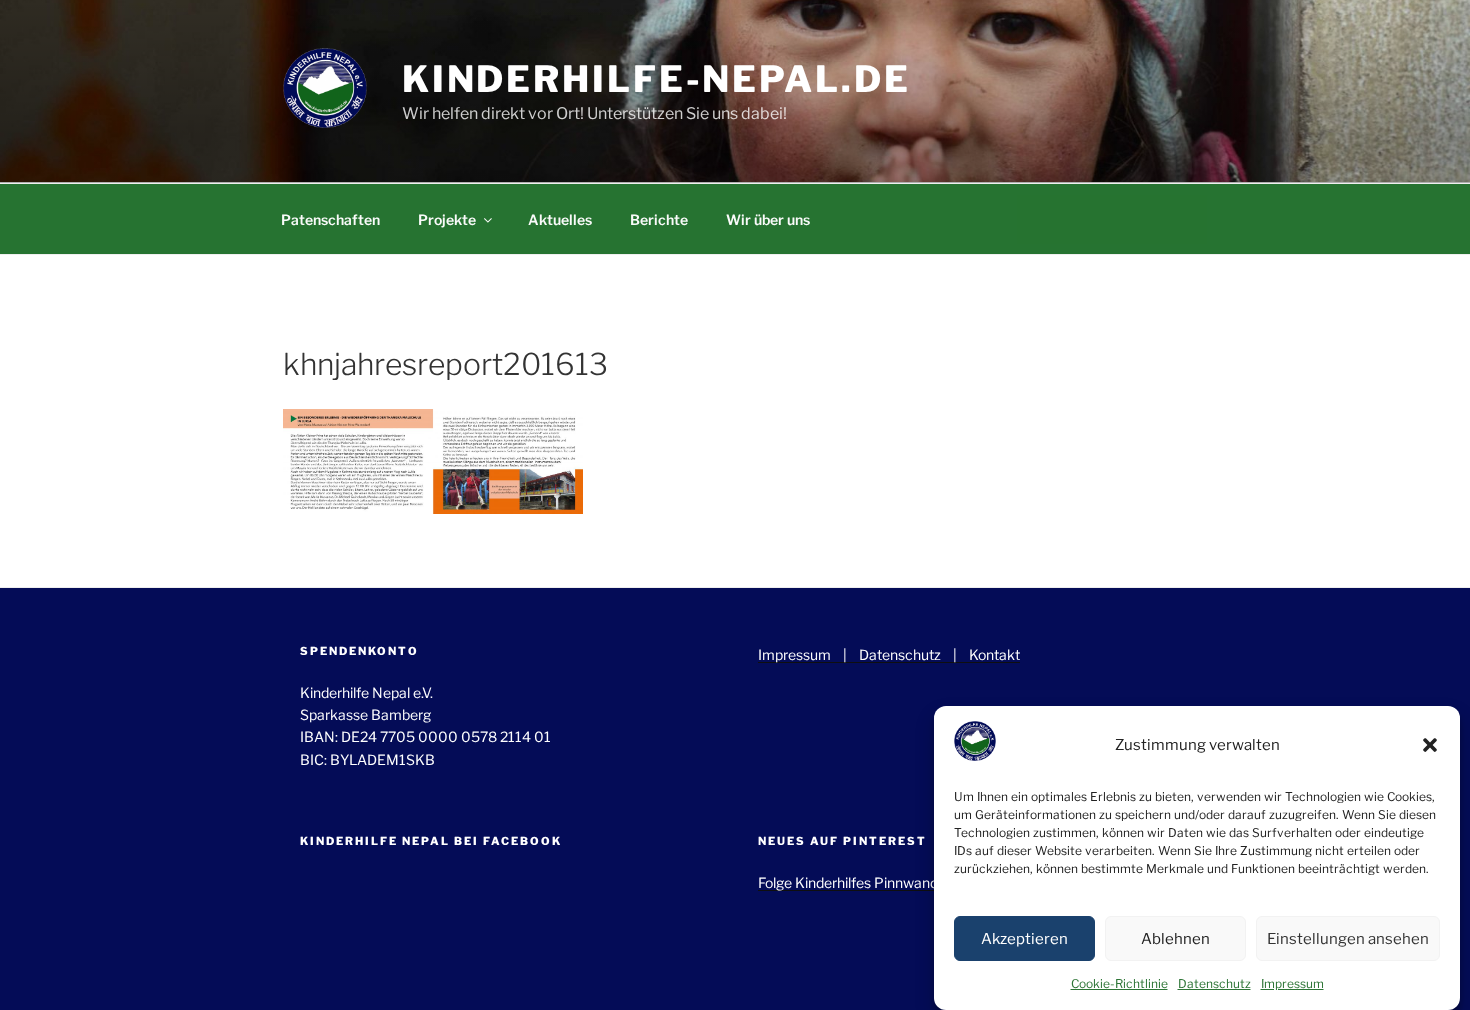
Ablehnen (1175, 939)
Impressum (1292, 983)
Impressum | (808, 654)
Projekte (447, 219)
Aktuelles (560, 219)
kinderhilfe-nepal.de (656, 79)
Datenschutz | (914, 654)
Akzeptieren (1024, 939)
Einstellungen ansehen (1348, 939)
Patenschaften (330, 219)
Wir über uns (768, 219)
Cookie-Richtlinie (1119, 983)
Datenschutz (1214, 983)
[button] (1430, 745)
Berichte (659, 219)
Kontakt (994, 654)
